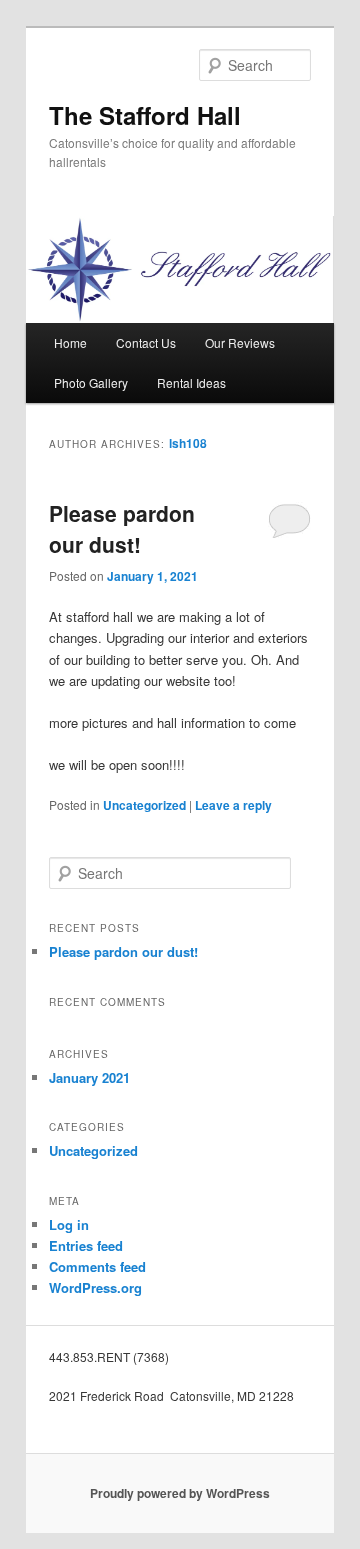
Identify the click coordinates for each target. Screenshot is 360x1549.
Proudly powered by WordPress (180, 1493)
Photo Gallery (91, 382)
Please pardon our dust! (122, 529)
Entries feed (86, 1245)
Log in (69, 1224)
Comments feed (97, 1266)
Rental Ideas (191, 382)
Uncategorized (144, 805)
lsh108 (188, 443)
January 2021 (89, 1077)
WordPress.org (95, 1287)
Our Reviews (240, 342)
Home (70, 342)
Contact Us (146, 342)
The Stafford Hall (145, 115)
